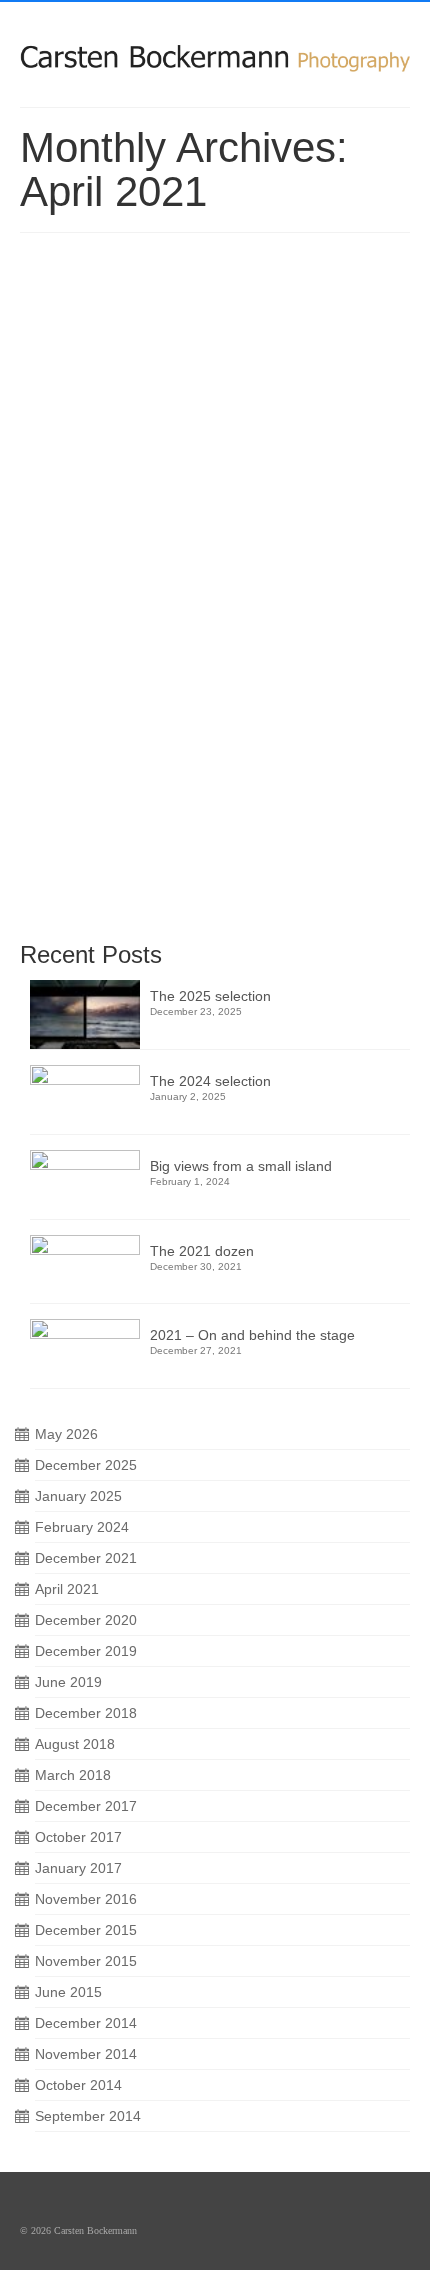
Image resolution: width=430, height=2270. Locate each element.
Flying (182, 554)
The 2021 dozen (202, 1251)
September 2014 (88, 2116)
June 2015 (68, 1992)
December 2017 (86, 1806)
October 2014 (78, 2085)
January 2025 (78, 1496)
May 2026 (66, 1434)
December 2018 (86, 1713)
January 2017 (78, 1868)
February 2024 (82, 1527)
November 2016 (86, 1899)
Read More (111, 839)
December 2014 (86, 2023)
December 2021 (86, 1558)
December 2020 (86, 1620)
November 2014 (86, 2054)
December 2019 (86, 1651)
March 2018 (73, 1775)
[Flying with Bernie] (215, 375)
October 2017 (78, 1837)
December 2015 (86, 1930)
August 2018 (75, 1744)
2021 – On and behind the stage (252, 1335)
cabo (81, 554)
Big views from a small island (241, 1166)
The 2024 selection (210, 1081)
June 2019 (68, 1682)
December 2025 (86, 1465)
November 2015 (86, 1961)
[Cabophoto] (215, 47)
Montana (223, 554)
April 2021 (67, 1589)
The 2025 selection (210, 996)
